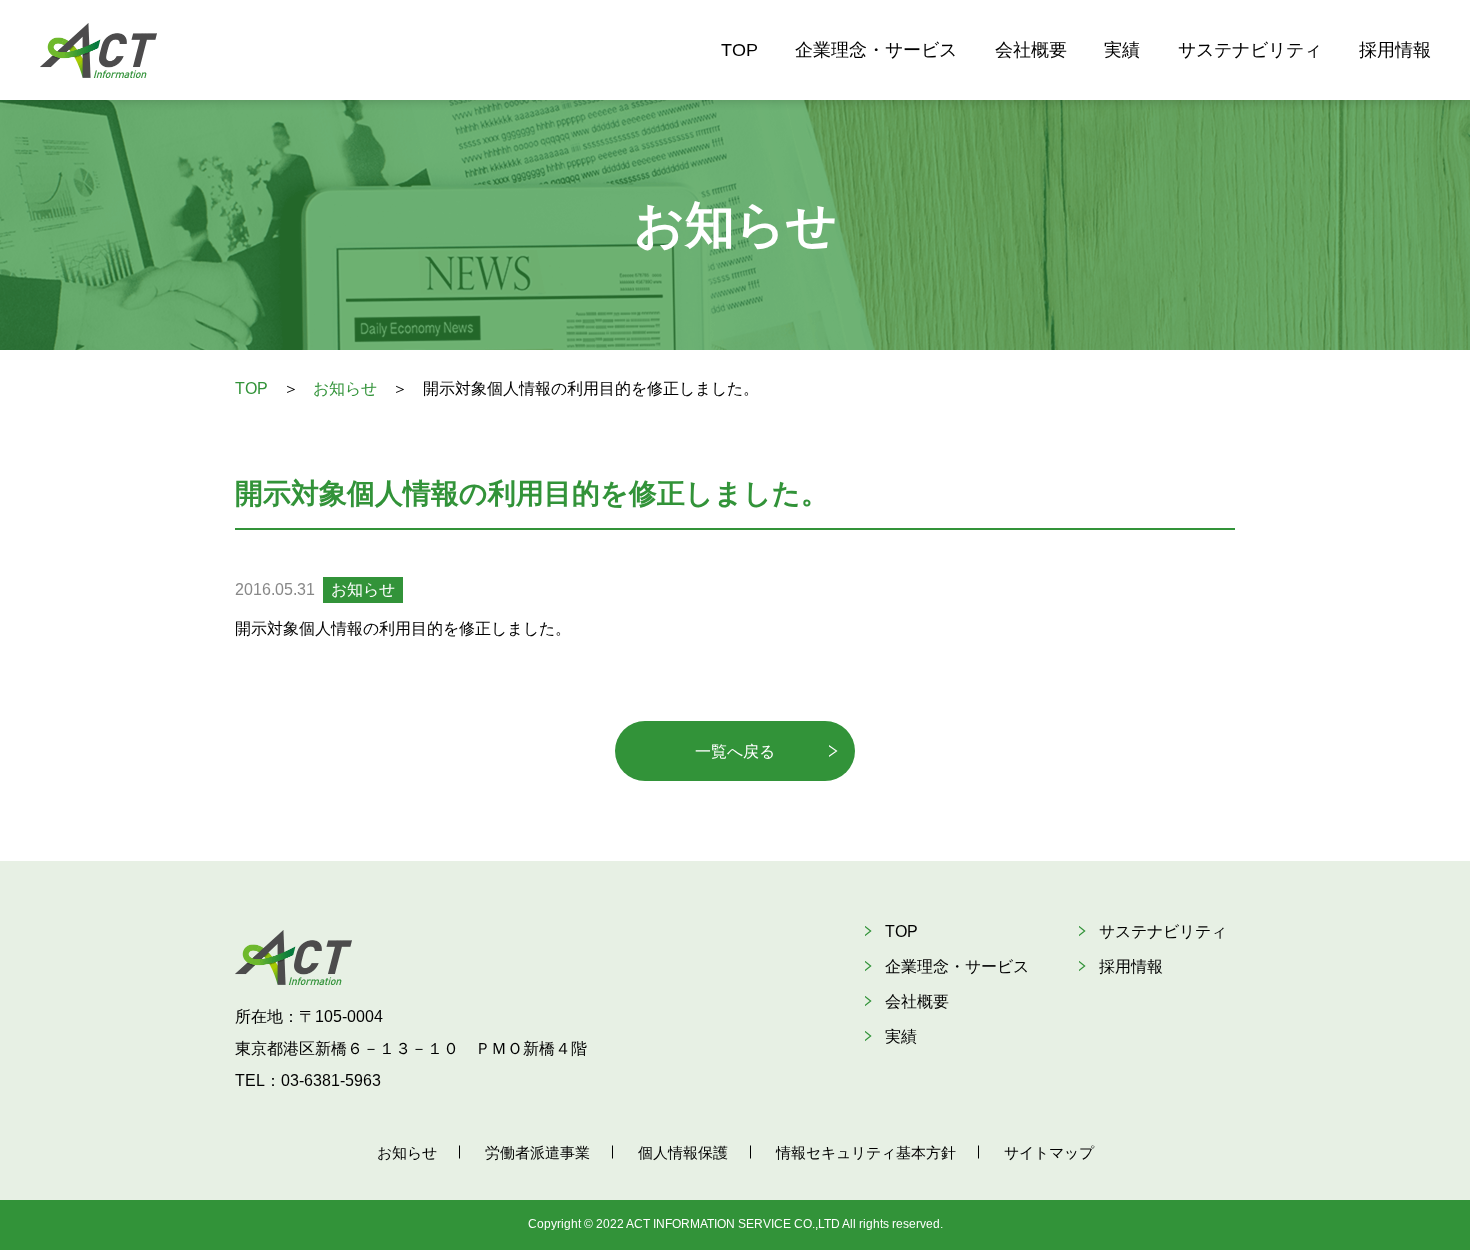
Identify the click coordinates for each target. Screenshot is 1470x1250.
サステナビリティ (1250, 50)
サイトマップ (1049, 1152)
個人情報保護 (683, 1152)
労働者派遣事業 (537, 1152)
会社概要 (1031, 50)
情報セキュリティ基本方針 (866, 1152)
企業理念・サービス (876, 50)
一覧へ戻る (735, 751)
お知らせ (345, 388)
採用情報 (1395, 50)
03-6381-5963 (331, 1080)
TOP (739, 50)
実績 (1122, 50)
